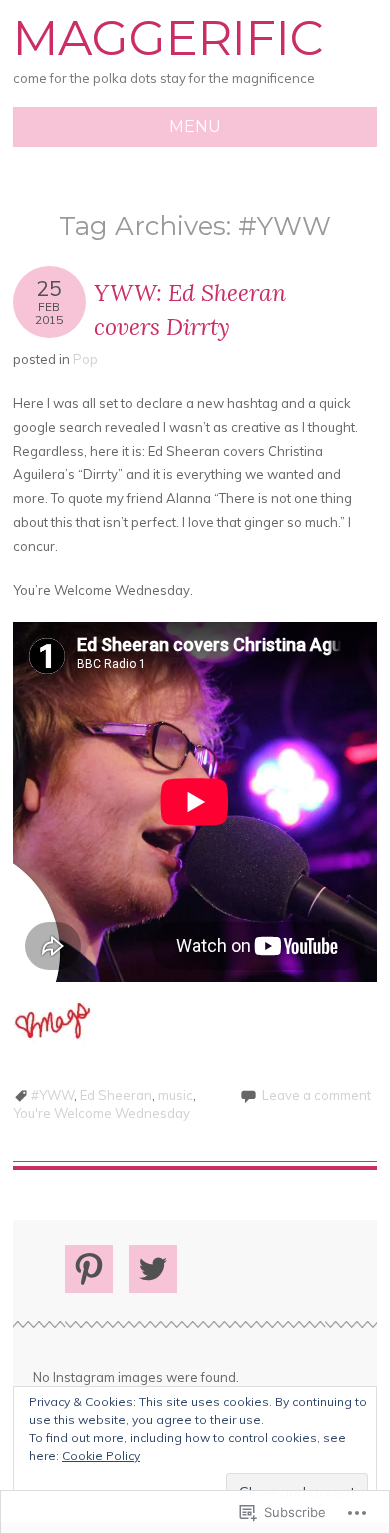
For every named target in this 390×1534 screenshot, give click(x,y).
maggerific (168, 38)
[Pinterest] (89, 1269)
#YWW (52, 1095)
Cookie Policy (101, 1455)
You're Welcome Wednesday (101, 1113)
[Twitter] (153, 1269)
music (175, 1095)
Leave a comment (316, 1095)
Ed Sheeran (116, 1095)
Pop (85, 359)
